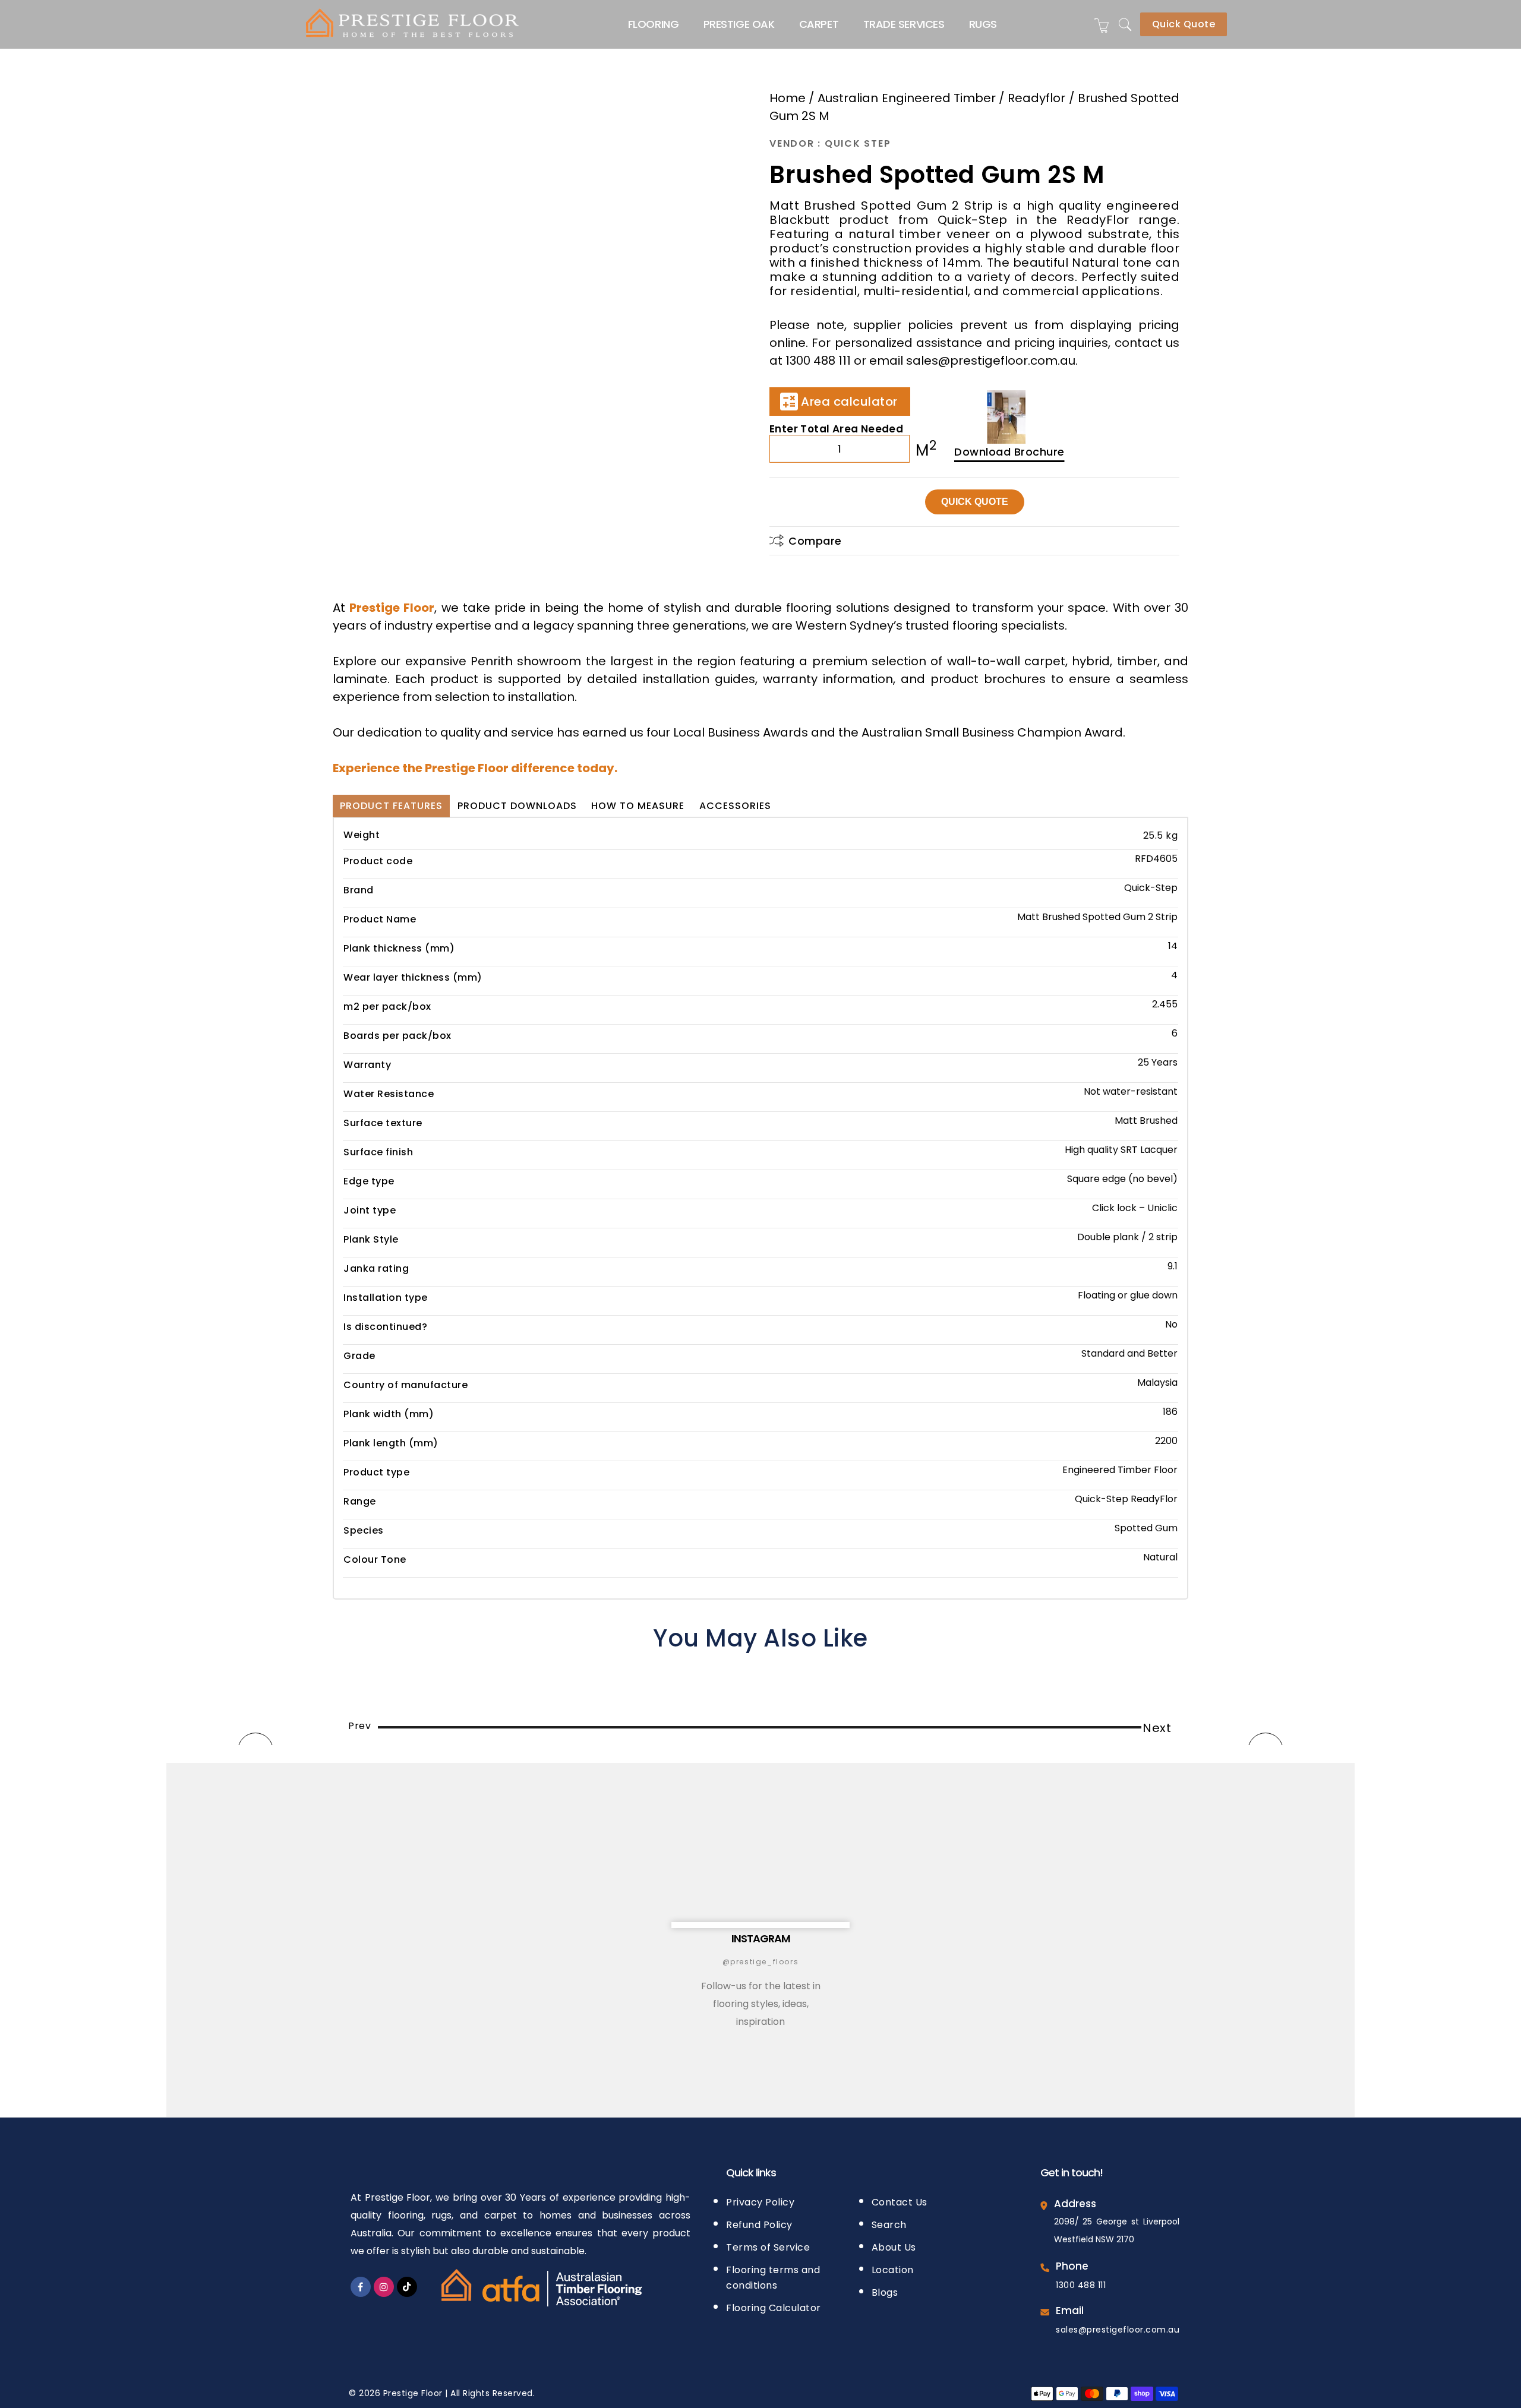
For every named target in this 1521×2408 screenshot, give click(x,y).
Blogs (885, 2292)
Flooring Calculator (774, 2308)
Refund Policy (759, 2225)
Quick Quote (1184, 24)
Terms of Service (768, 2247)
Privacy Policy (760, 2202)
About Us (894, 2247)
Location (893, 2270)
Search (889, 2225)
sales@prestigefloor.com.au (1118, 2330)
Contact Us (900, 2202)
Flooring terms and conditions (773, 2278)
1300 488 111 (1081, 2285)
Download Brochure (1009, 452)
